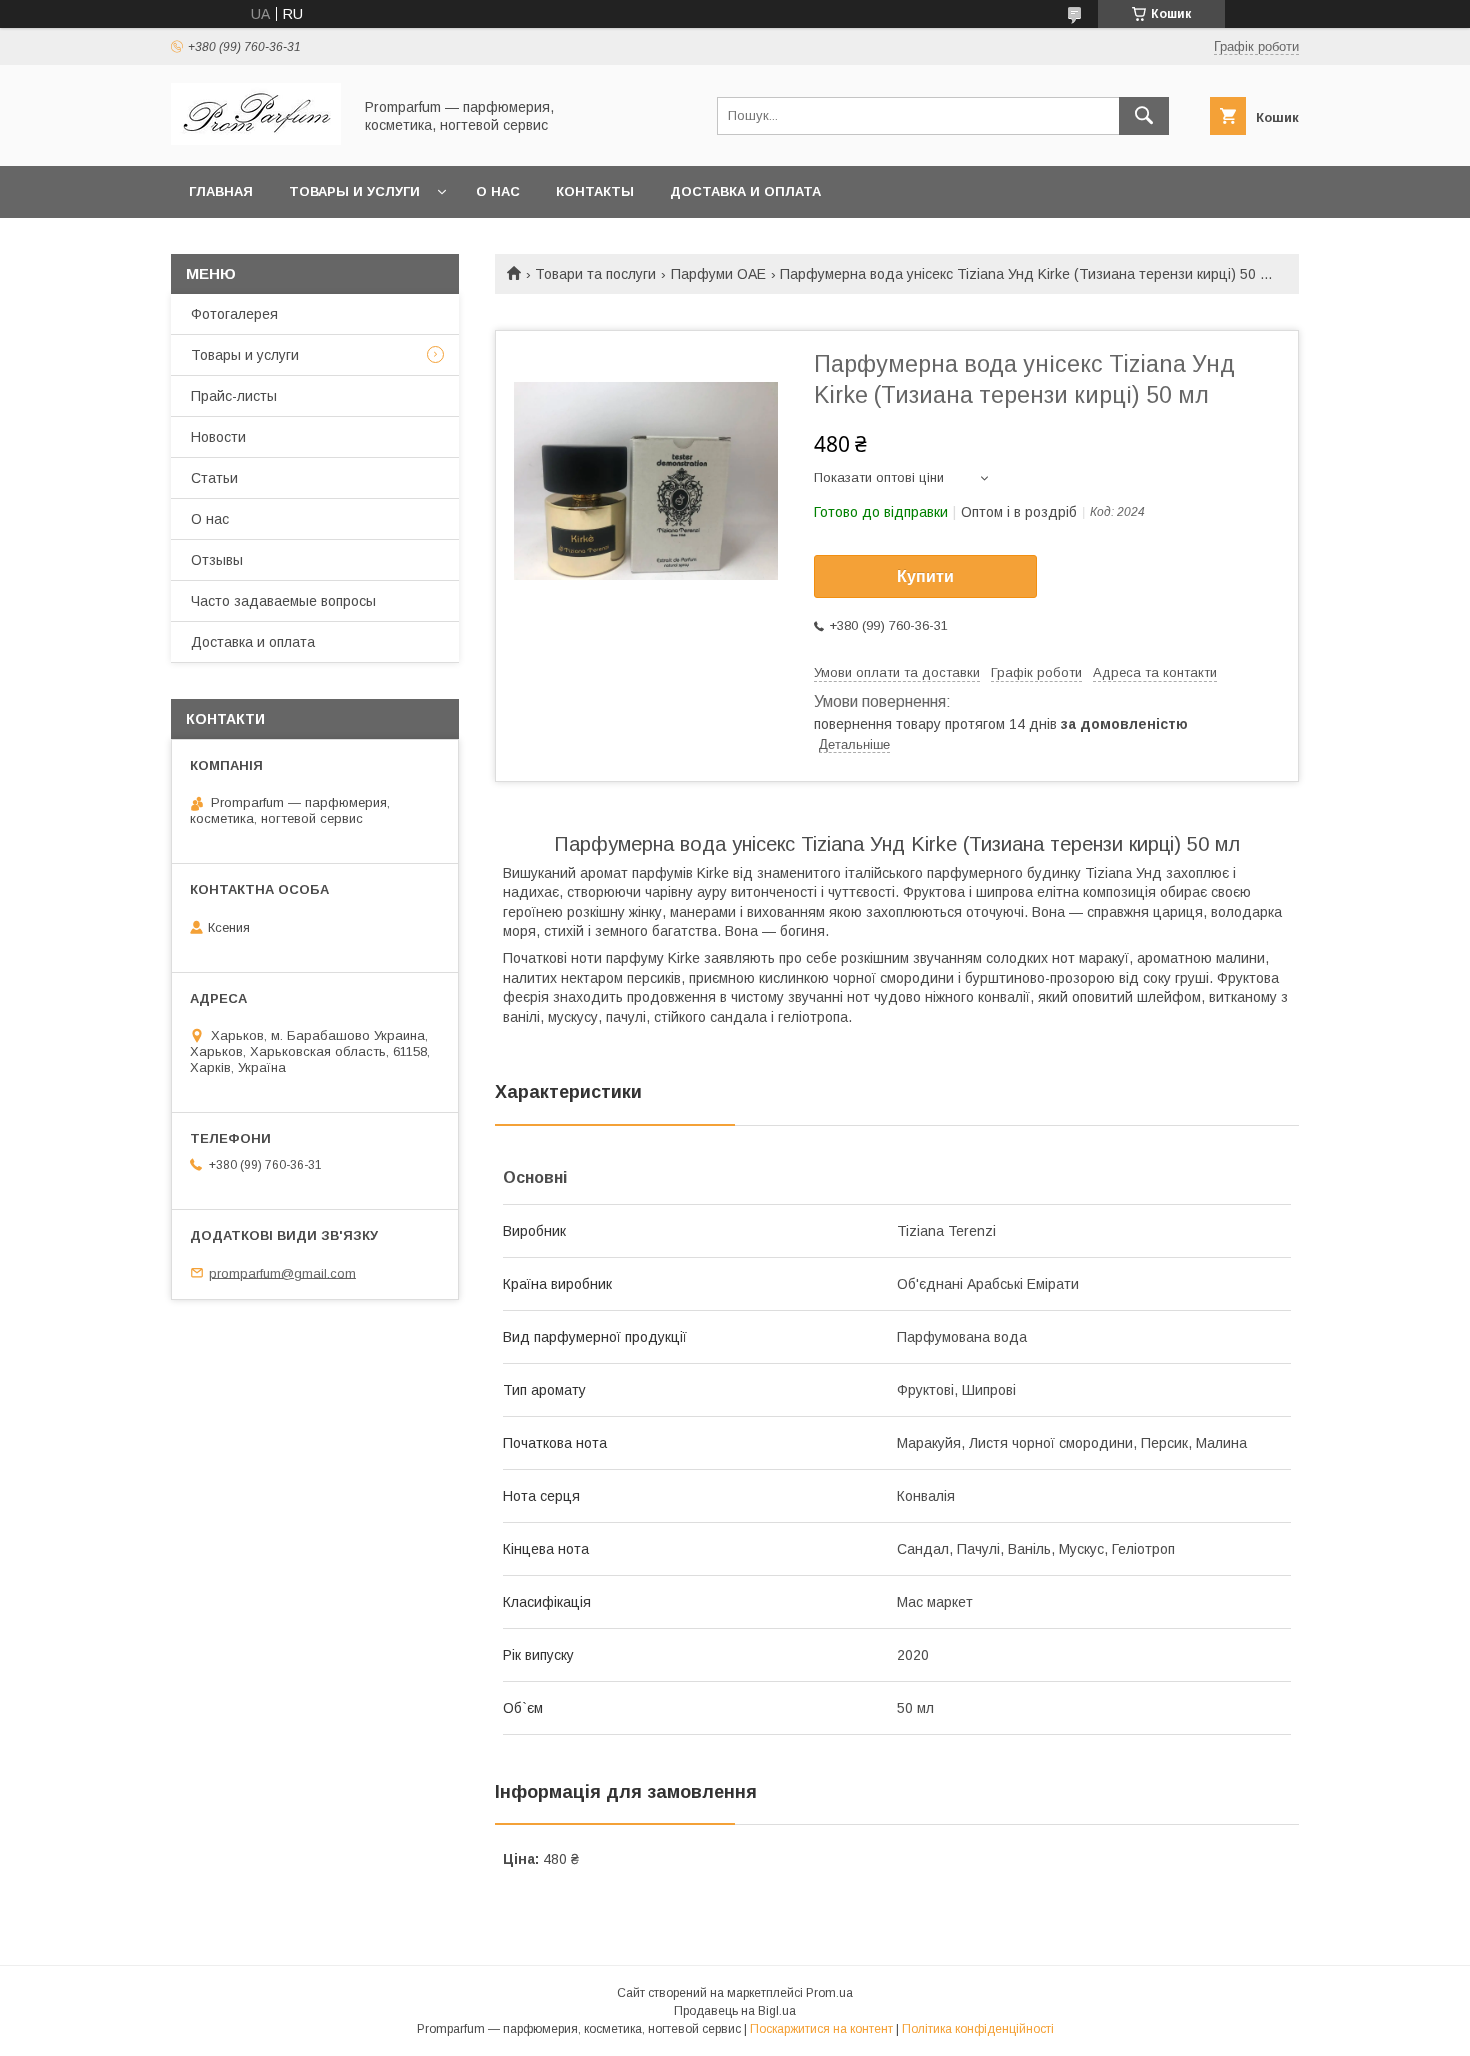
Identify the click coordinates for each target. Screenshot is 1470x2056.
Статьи (214, 478)
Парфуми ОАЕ (718, 274)
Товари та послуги (595, 274)
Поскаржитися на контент (821, 2029)
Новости (218, 437)
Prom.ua (829, 1993)
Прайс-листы (234, 396)
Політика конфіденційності (978, 2029)
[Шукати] (1144, 116)
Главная (221, 191)
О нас (498, 191)
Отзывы (217, 560)
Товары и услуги (354, 191)
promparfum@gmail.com (282, 1272)
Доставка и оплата (745, 191)
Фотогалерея (234, 314)
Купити (925, 576)
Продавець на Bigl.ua (735, 2011)
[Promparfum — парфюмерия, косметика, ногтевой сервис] (256, 140)
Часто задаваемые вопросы (283, 601)
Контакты (595, 191)
